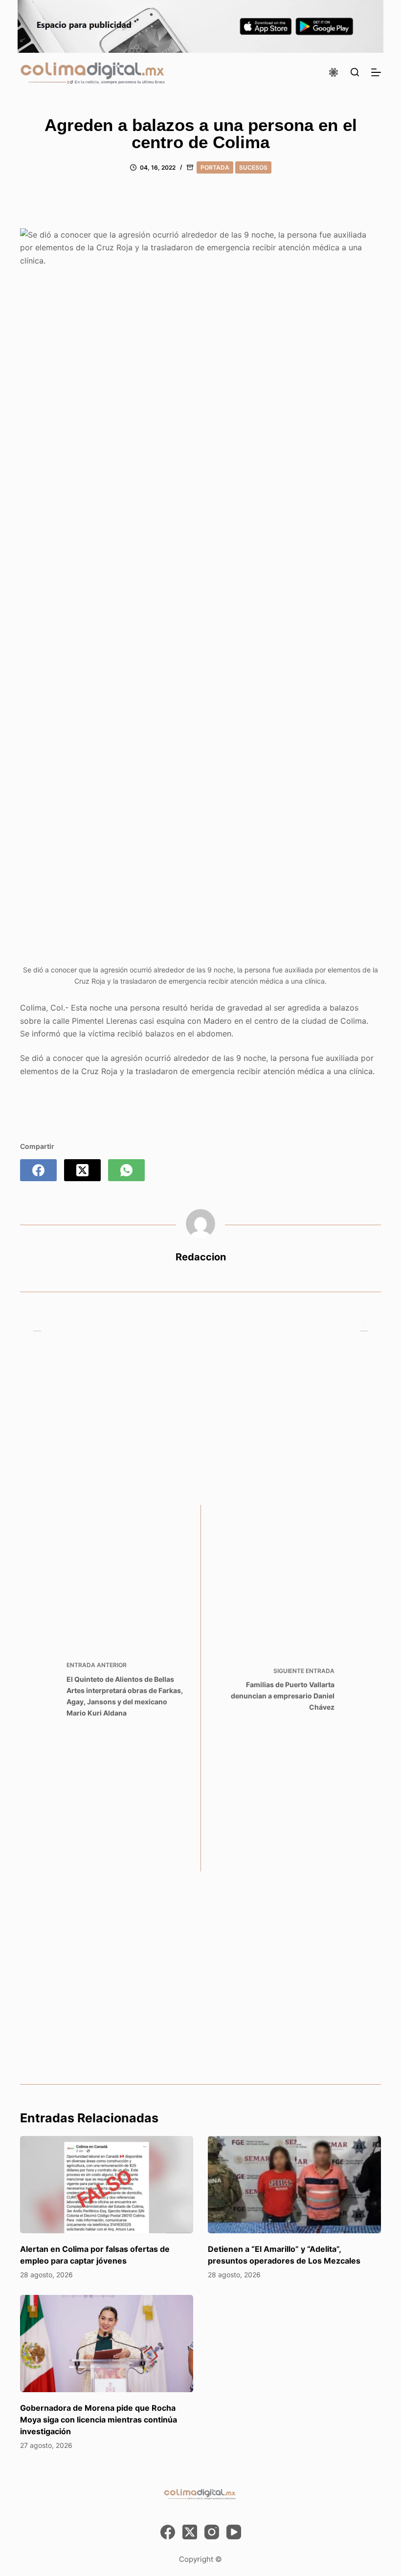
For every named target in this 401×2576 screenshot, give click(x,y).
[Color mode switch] (334, 72)
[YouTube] (234, 2532)
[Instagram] (212, 2532)
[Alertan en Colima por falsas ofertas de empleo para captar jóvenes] (107, 2185)
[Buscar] (355, 72)
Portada (215, 167)
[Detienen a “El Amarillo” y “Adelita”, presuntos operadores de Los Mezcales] (294, 2185)
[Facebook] (38, 1170)
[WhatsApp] (126, 1170)
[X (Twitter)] (82, 1170)
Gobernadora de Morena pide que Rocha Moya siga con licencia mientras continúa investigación (99, 2420)
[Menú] (376, 72)
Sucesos (253, 167)
